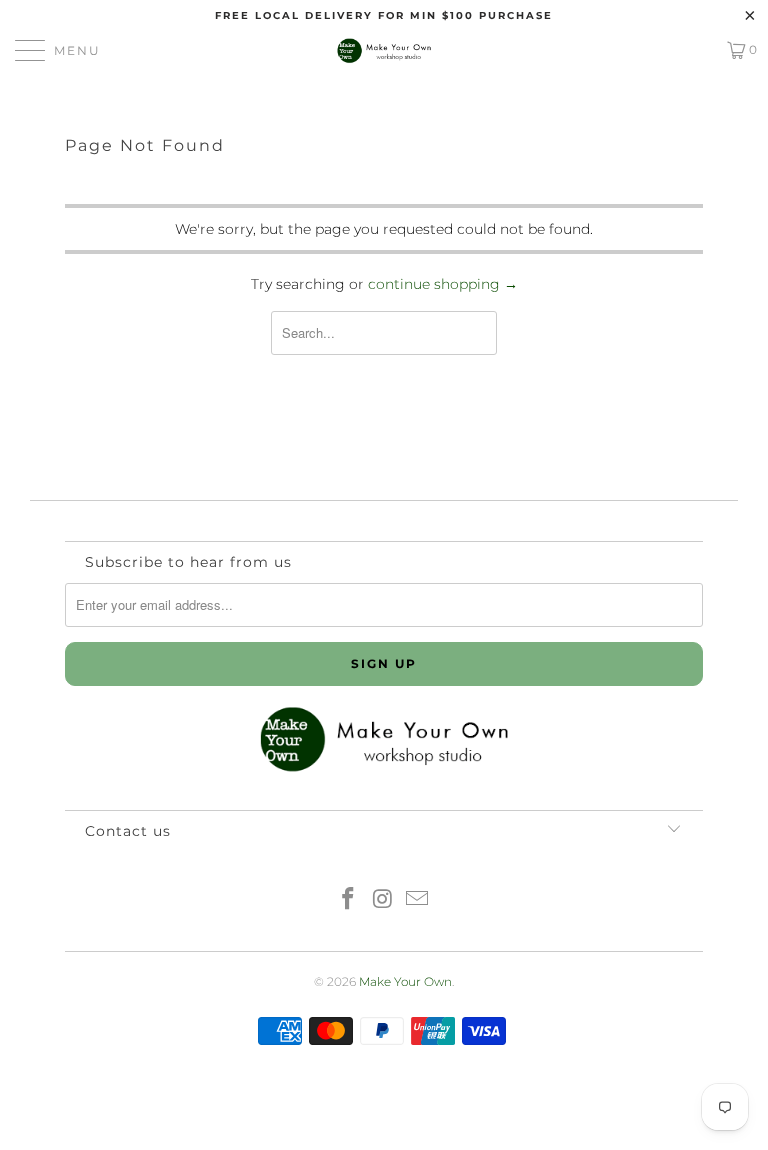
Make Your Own (405, 981)
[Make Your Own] (384, 50)
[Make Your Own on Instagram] (383, 900)
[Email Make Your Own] (418, 900)
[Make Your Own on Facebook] (348, 900)
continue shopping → (443, 284)
